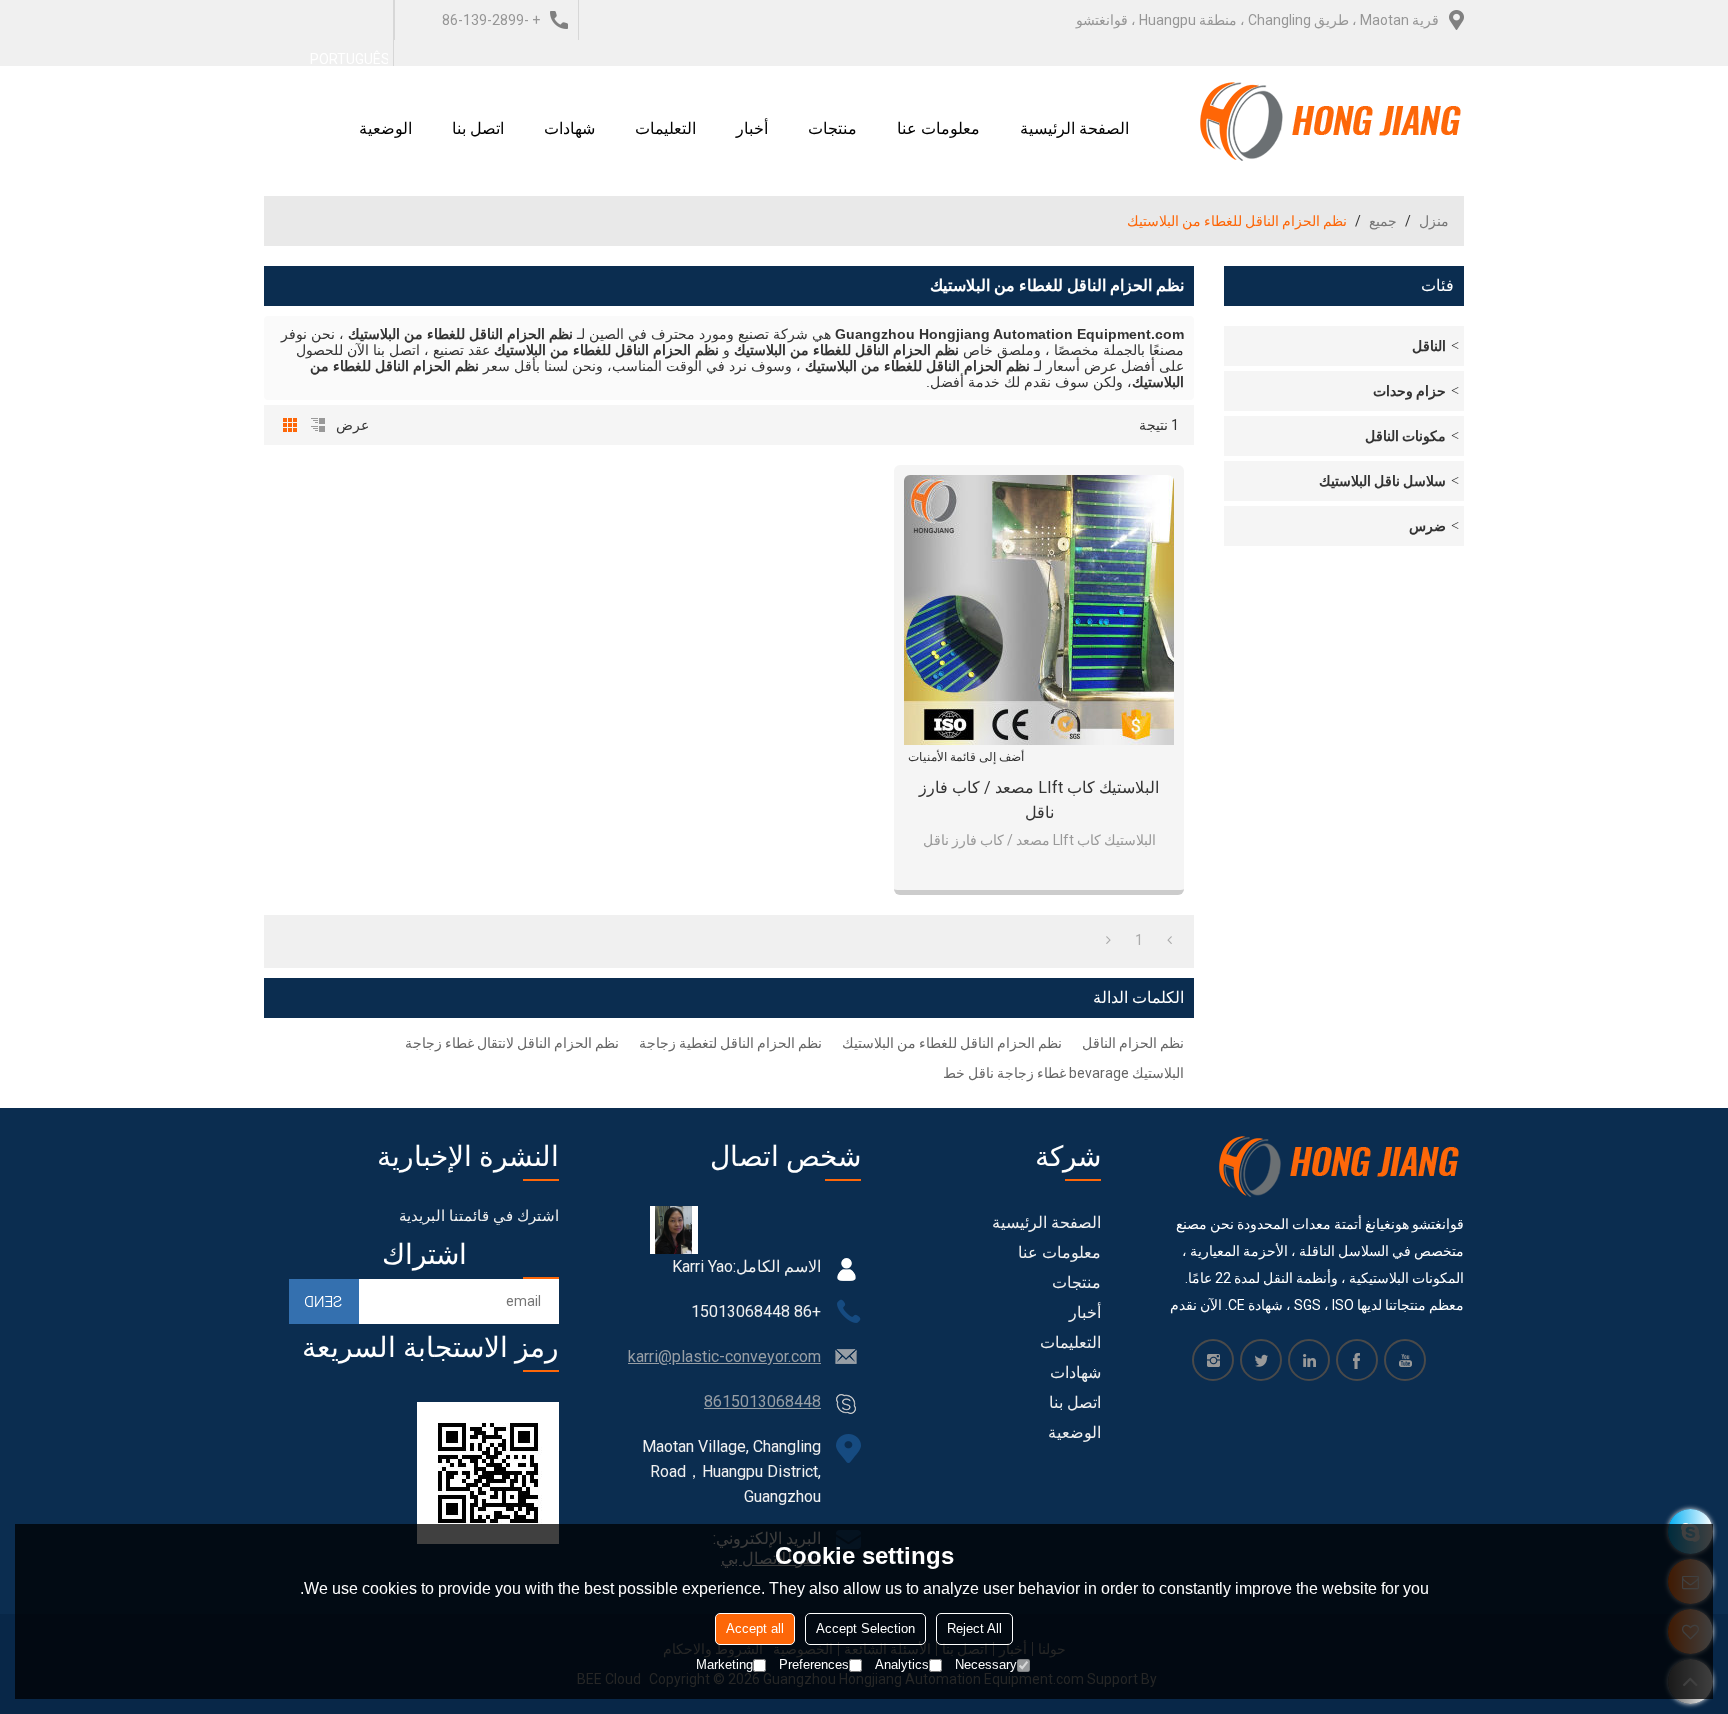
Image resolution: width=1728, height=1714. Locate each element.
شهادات (569, 128)
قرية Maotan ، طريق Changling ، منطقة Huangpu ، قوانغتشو (1257, 20)
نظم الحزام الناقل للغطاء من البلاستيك (952, 1043)
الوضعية (385, 128)
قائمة (318, 425)
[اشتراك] (324, 1301)
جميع (1383, 221)
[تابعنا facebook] (1357, 1360)
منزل (1434, 221)
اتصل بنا (478, 128)
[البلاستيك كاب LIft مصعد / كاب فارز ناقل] (1039, 610)
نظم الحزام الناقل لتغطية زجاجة (730, 1043)
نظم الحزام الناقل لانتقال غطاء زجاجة (512, 1043)
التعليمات (665, 128)
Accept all (755, 1628)
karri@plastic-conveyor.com (724, 1356)
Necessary (986, 1664)
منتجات (832, 128)
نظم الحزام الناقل (1133, 1043)
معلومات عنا (938, 128)
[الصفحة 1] (1169, 940)
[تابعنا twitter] (1261, 1360)
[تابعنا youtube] (1405, 1360)
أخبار (752, 128)
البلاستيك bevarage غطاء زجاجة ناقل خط (1063, 1073)
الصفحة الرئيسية (1074, 128)
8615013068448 (762, 1401)
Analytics (902, 1664)
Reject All (974, 1628)
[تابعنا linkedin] (1309, 1360)
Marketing (724, 1664)
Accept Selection (865, 1628)
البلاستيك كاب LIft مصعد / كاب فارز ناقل (1039, 800)
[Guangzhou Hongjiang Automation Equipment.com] (1331, 121)
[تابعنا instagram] (1213, 1360)
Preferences (814, 1664)
